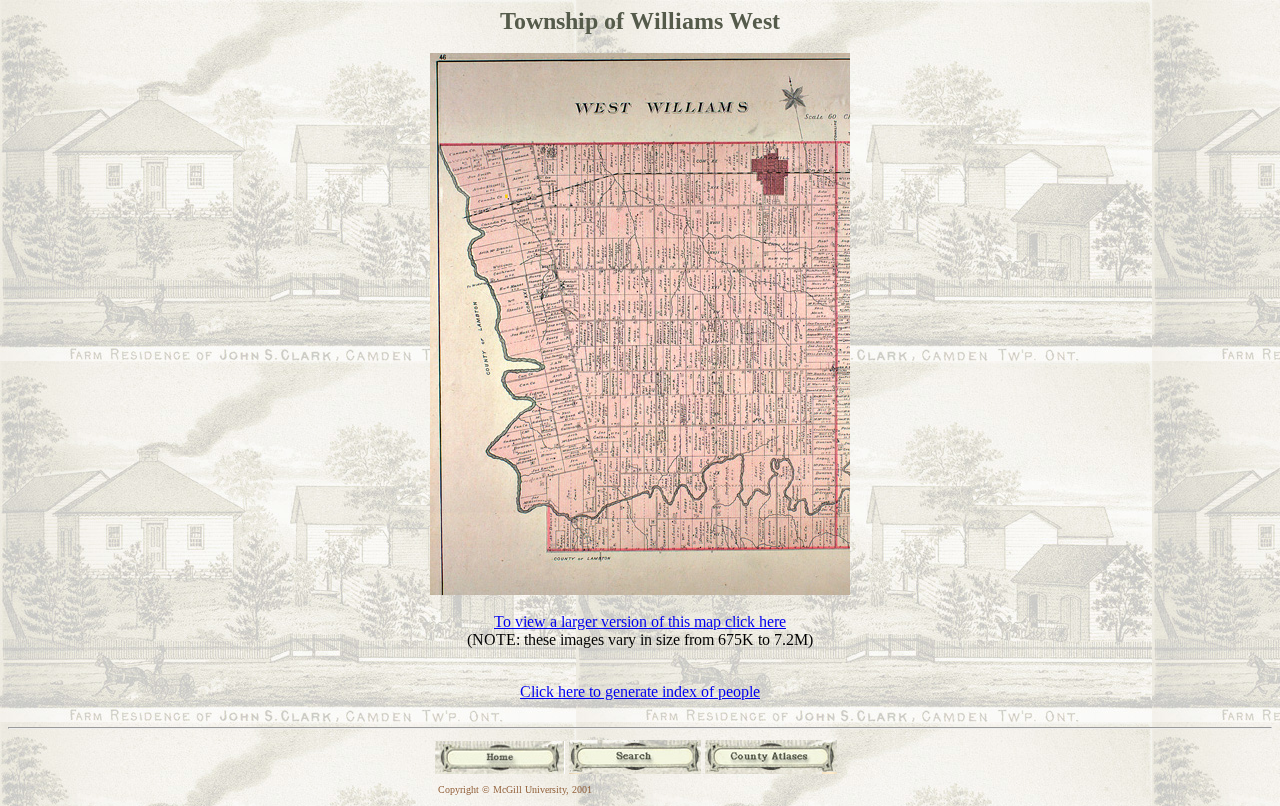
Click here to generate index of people (640, 691)
